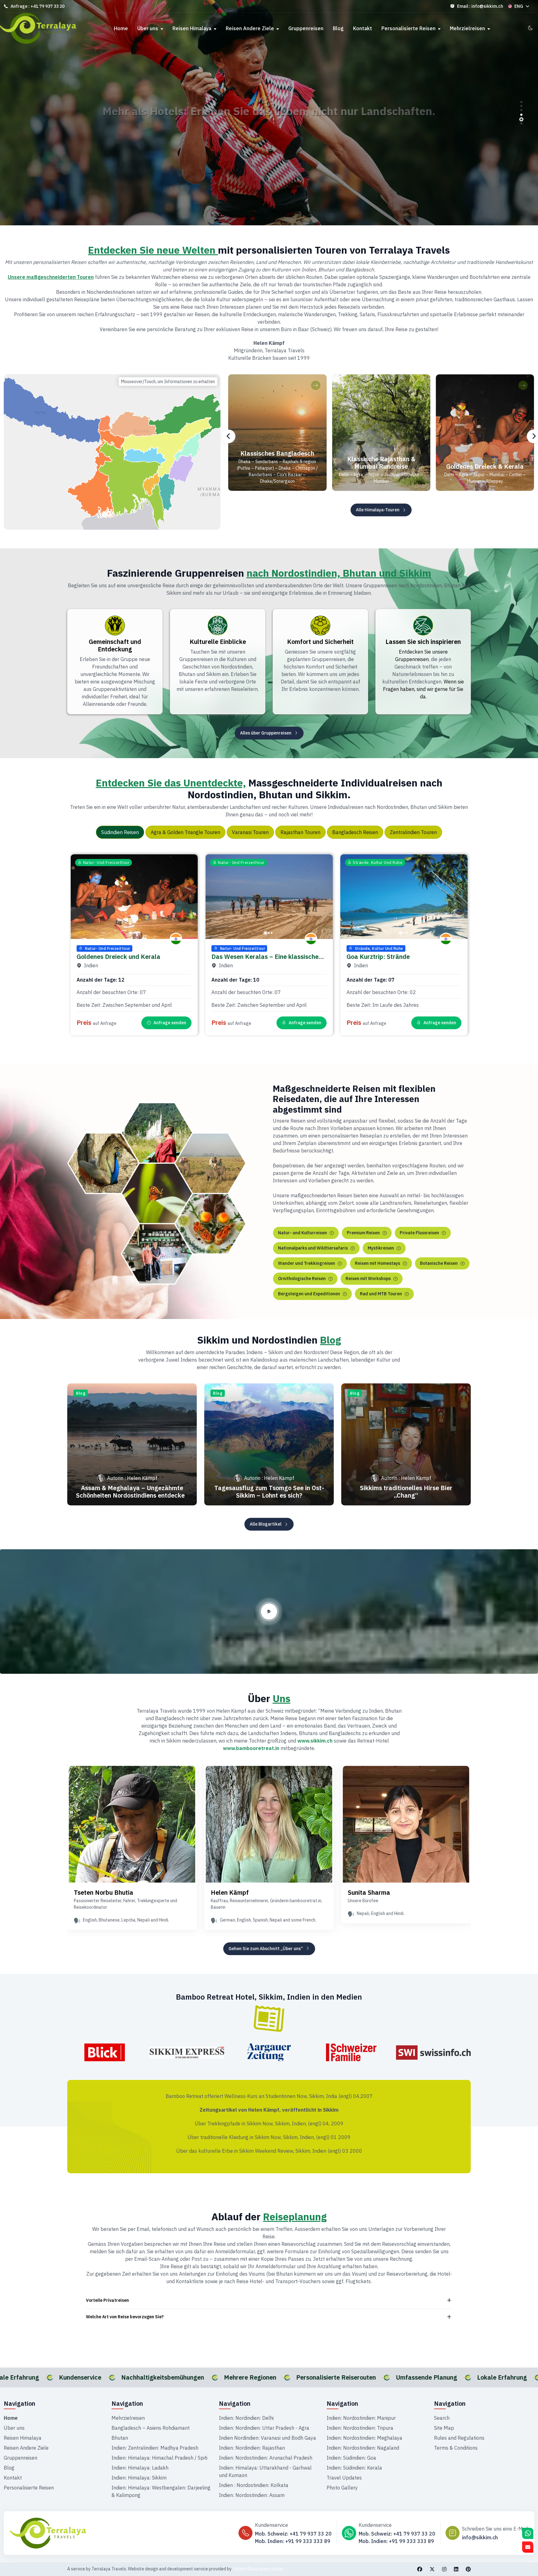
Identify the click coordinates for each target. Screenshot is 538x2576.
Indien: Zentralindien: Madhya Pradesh (155, 2448)
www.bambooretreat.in (251, 1748)
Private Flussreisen (419, 1233)
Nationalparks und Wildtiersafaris (313, 1248)
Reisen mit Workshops (368, 1279)
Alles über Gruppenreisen (266, 733)
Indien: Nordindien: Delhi (246, 2418)
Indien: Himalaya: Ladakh (140, 2468)
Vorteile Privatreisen (107, 2300)
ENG (519, 6)
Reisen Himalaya (193, 28)
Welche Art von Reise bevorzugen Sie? (125, 2317)
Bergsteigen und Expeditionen (309, 1294)
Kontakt (363, 28)
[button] (521, 102)
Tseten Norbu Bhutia (104, 1892)
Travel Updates (344, 2478)
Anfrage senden (170, 1023)
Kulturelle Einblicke (218, 642)
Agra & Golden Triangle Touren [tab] (185, 832)
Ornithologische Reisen (302, 1279)
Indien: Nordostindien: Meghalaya (364, 2438)
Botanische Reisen (439, 1263)
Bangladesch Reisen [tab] (355, 832)
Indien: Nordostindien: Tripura (360, 2428)
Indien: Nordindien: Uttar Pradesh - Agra (264, 2428)
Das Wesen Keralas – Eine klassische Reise (265, 960)
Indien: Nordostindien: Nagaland (363, 2448)
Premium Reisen (363, 1233)
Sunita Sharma (369, 1892)
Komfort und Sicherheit (320, 642)
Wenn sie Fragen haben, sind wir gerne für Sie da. (423, 689)
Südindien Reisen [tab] (120, 832)
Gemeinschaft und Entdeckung (115, 645)
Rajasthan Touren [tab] (300, 832)
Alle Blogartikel (266, 1524)
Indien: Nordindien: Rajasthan (252, 2448)
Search (442, 2418)
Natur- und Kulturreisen (302, 1233)
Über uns (148, 28)
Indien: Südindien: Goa (351, 2458)
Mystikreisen (381, 1248)
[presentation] (229, 436)
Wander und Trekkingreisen (307, 1263)
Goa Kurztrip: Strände (378, 957)
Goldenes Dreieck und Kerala (118, 957)
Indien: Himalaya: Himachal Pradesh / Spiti (159, 2458)
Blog (338, 28)
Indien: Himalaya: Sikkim (139, 2478)
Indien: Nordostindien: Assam (252, 2495)
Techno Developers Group (258, 2569)
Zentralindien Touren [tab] (413, 832)
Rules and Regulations (459, 2438)
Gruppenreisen (306, 28)
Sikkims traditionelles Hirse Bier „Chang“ (406, 1492)
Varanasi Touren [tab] (250, 832)
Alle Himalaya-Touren (378, 510)
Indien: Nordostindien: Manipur (361, 2418)
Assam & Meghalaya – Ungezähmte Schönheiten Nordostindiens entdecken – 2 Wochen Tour (132, 1495)
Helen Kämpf (230, 1892)
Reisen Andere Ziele (250, 28)
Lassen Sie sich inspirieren (423, 642)
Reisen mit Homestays (378, 1263)
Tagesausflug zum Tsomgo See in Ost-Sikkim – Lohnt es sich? (269, 1492)
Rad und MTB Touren (381, 1294)
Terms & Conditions (456, 2448)
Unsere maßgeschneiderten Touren (51, 277)
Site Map (444, 2428)
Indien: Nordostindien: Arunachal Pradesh (266, 2458)
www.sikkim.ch (315, 1741)
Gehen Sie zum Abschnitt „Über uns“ (266, 1949)
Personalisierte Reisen (409, 28)
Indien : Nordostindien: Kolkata (254, 2485)
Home (121, 28)
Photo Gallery (342, 2488)
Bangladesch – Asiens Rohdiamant (151, 2428)
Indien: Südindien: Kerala (354, 2468)
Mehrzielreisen (468, 28)
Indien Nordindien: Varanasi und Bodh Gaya (267, 2438)
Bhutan (120, 2438)
